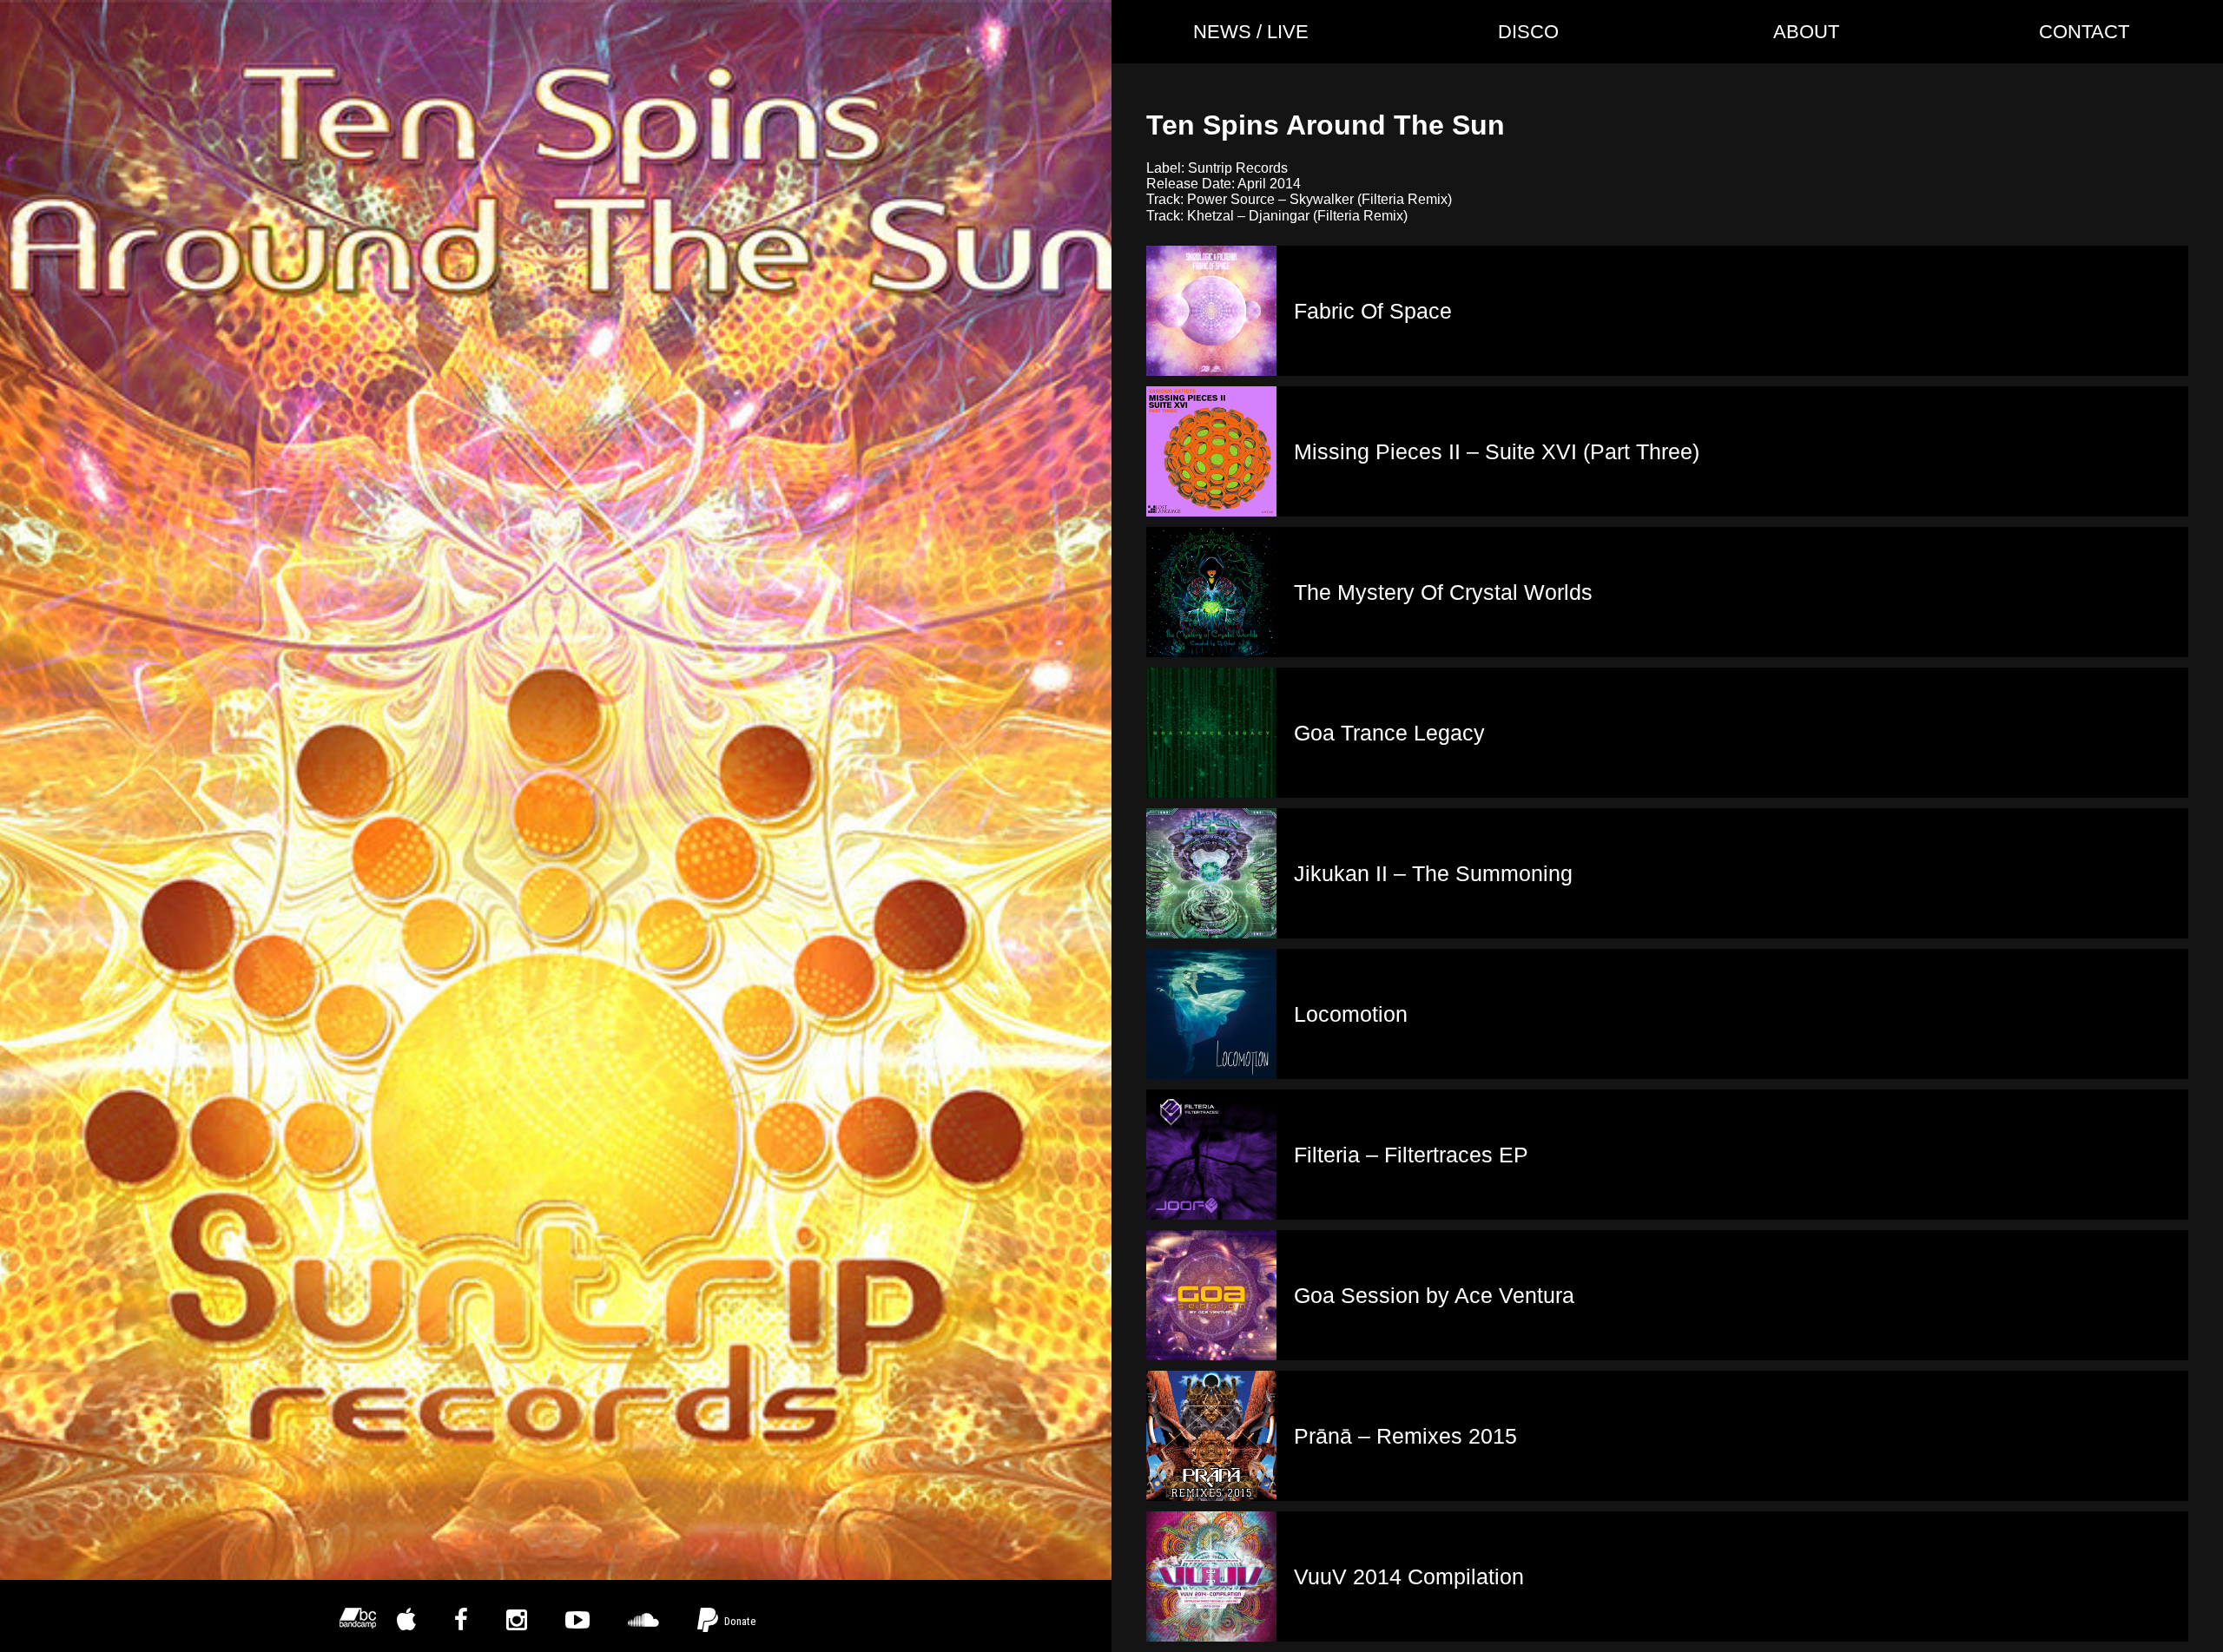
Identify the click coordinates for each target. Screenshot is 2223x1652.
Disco (1528, 32)
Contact (2084, 32)
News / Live (1251, 32)
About (1806, 32)
